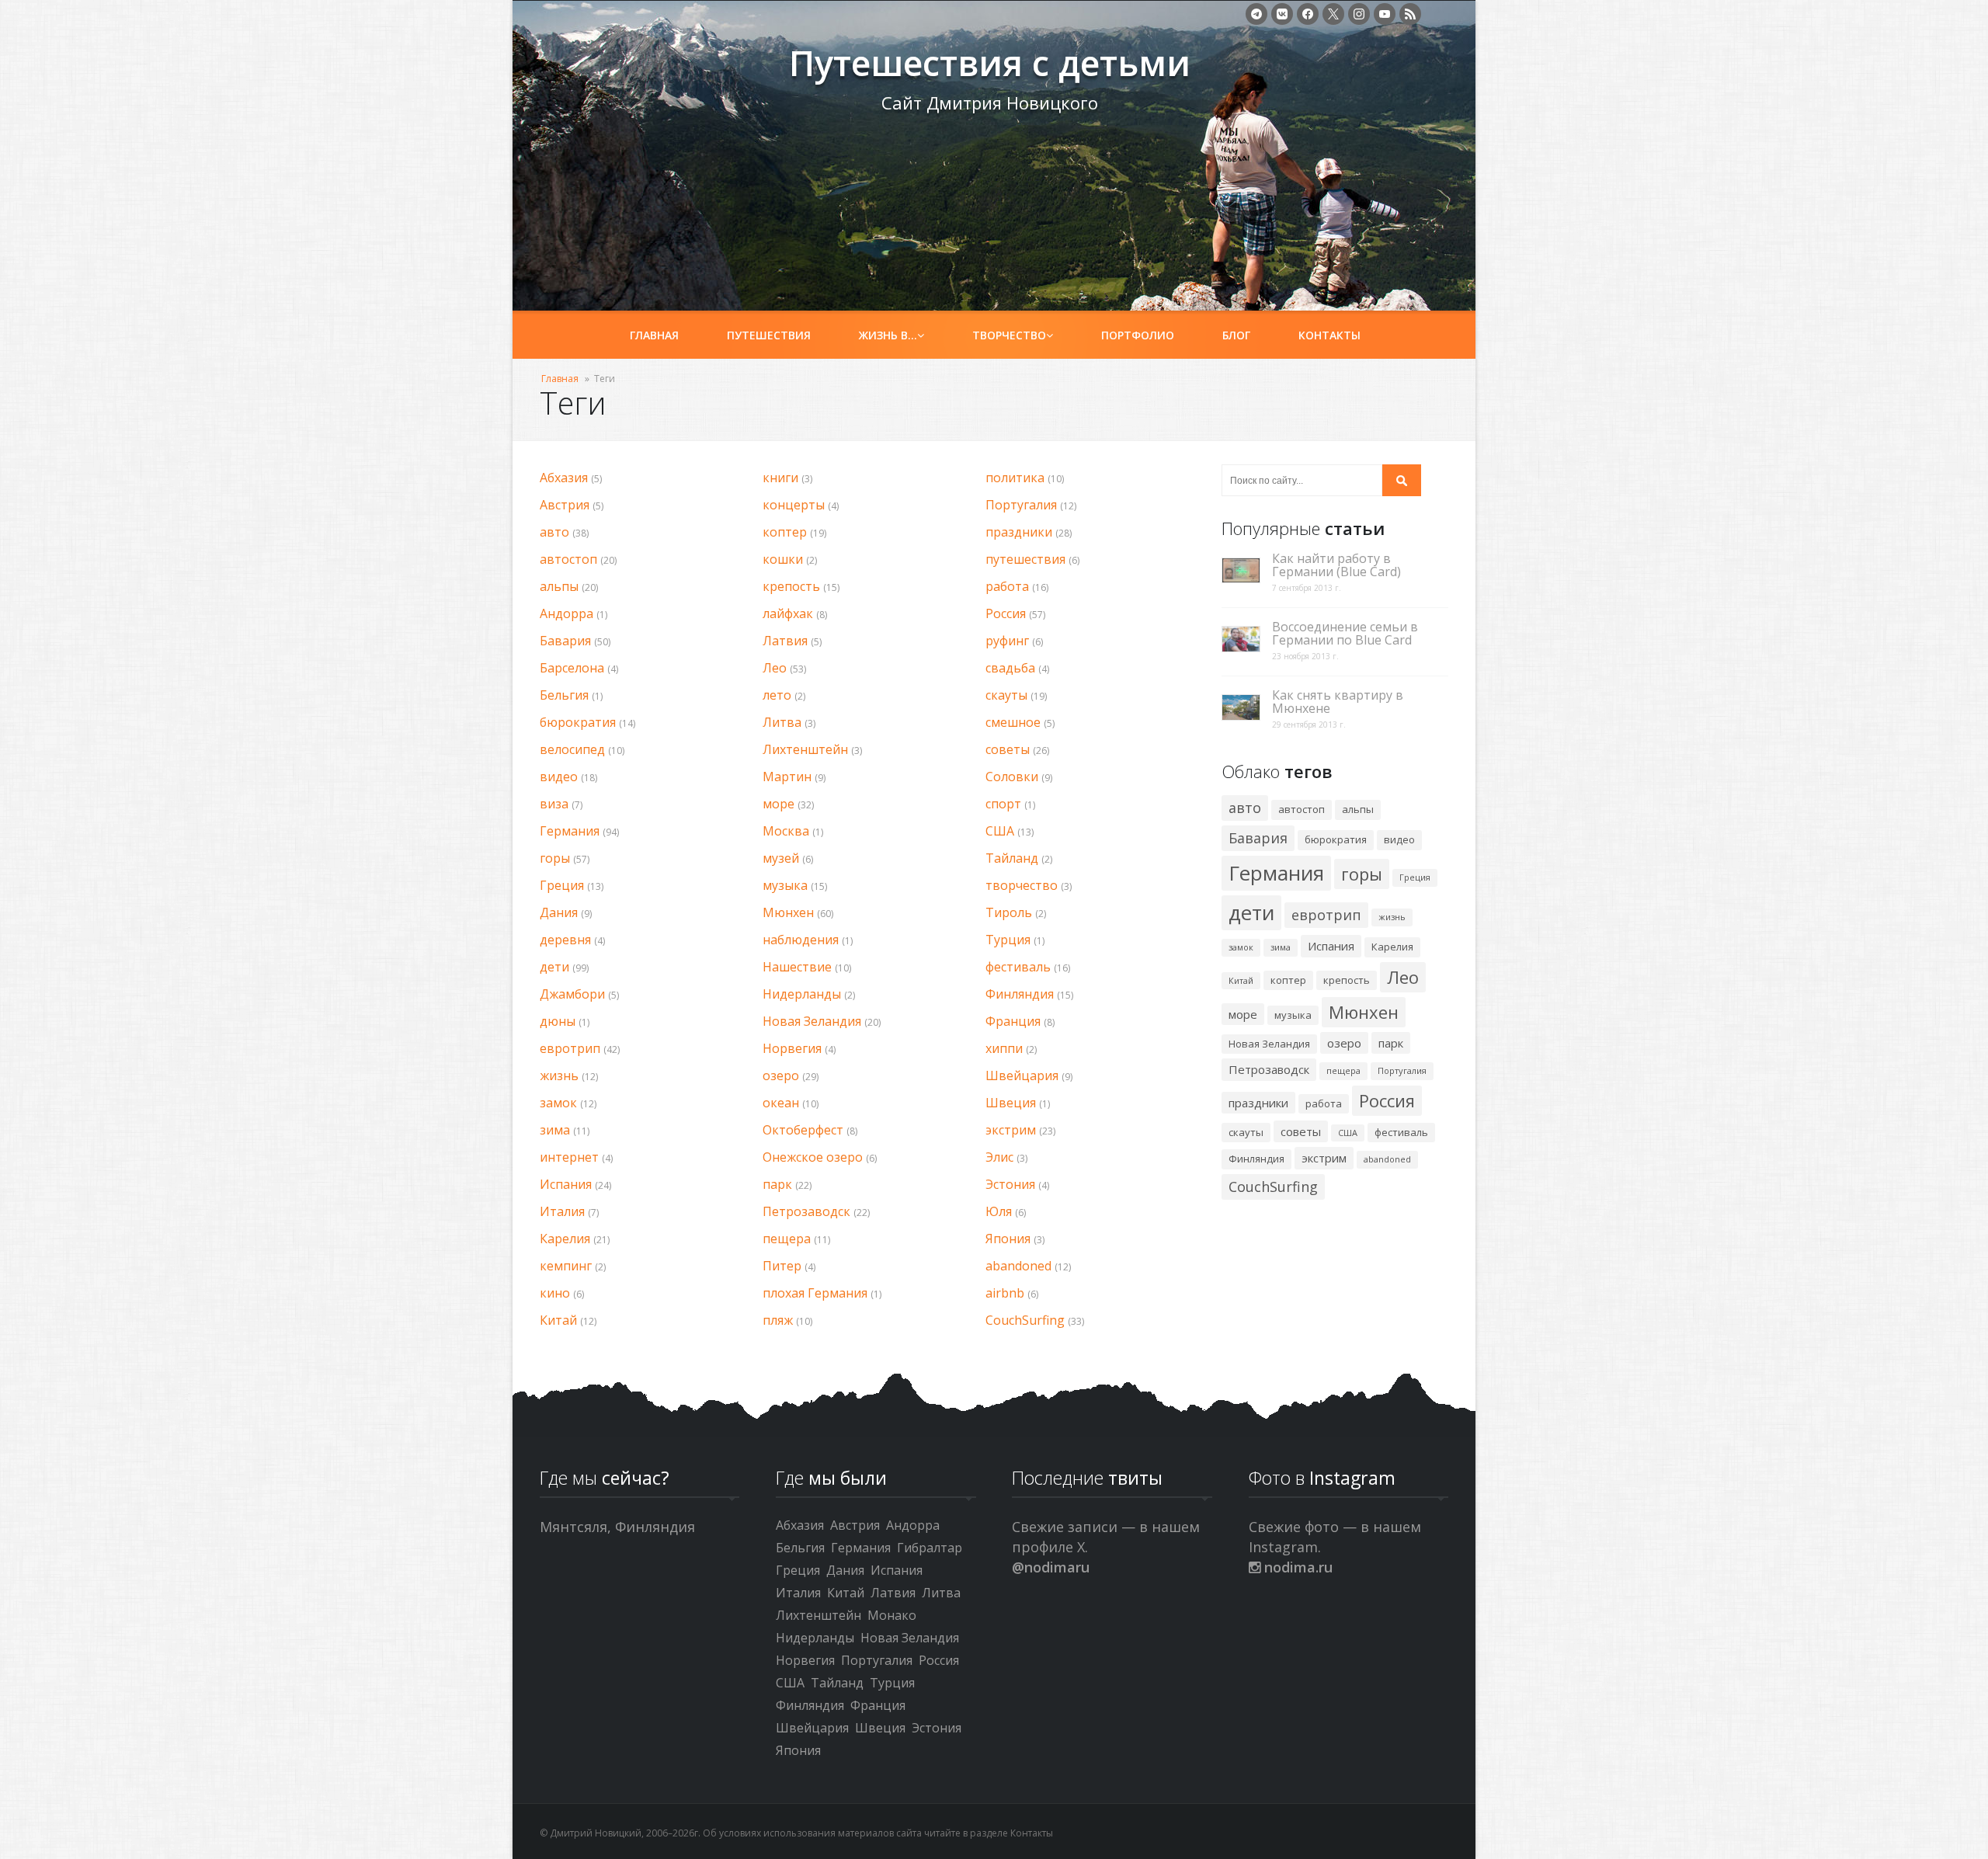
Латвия (785, 641)
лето (777, 695)
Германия (570, 831)
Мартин (787, 777)
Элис (999, 1157)
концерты (794, 505)
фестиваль (1018, 967)
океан (781, 1103)
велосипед (572, 749)
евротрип (570, 1048)
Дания (559, 912)
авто (554, 532)
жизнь (559, 1075)
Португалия (1021, 505)
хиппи (1004, 1048)
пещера (787, 1239)
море (779, 804)
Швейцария (1022, 1075)
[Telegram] (1256, 14)
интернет (569, 1157)
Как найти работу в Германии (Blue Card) (1336, 565)
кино (555, 1293)
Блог (1236, 335)
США (1000, 831)
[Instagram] (1359, 14)
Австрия (565, 505)
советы (1008, 749)
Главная (654, 335)
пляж (778, 1320)
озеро (781, 1075)
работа (1007, 586)
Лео (775, 668)
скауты (1006, 695)
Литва (782, 722)
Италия (562, 1211)
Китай (558, 1320)
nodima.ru (1296, 1567)
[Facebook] (1308, 14)
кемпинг (566, 1266)
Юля (999, 1211)
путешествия (1025, 559)
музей (781, 858)
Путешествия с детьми (653, 71)
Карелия (565, 1239)
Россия (1006, 613)
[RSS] (1410, 14)
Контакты (1329, 335)
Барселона (572, 668)
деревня (565, 940)
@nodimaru (1051, 1567)
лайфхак (788, 613)
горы (555, 858)
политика (1015, 478)
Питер (782, 1266)
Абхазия (564, 478)
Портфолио (1138, 335)
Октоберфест (803, 1130)
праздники (1019, 532)
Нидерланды (802, 994)
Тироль (1009, 912)
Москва (786, 831)
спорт (1003, 804)
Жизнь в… (888, 335)
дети (554, 967)
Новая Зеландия (812, 1021)
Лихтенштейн (805, 749)
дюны (558, 1021)
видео (559, 777)
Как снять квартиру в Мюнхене (1338, 702)
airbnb (1005, 1293)
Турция (1008, 940)
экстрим (1011, 1130)
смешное (1013, 722)
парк (777, 1184)
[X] (1333, 14)
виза (554, 804)
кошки (783, 559)
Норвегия (792, 1048)
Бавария (565, 641)
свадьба (1010, 668)
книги (780, 478)
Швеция (1011, 1103)
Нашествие (797, 967)
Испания (566, 1184)
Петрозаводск (806, 1211)
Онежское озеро (813, 1157)
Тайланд (1012, 858)
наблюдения (801, 940)
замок (558, 1103)
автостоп (568, 559)
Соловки (1012, 777)
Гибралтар (930, 1548)
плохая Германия (815, 1293)
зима (555, 1130)
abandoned (1018, 1266)
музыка (785, 885)
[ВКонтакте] (1282, 14)
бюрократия (578, 722)
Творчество (1009, 335)
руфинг (1007, 641)
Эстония (1010, 1184)
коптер (785, 532)
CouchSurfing (1025, 1320)
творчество (1022, 885)
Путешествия (769, 335)
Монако (892, 1615)
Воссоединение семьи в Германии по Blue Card (1345, 634)
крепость (791, 586)
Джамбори (572, 994)
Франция (1013, 1021)
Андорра (567, 613)
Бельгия (564, 695)
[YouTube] (1385, 14)
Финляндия (1020, 994)
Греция (562, 885)
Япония (1008, 1239)
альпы (559, 586)
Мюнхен (788, 912)
